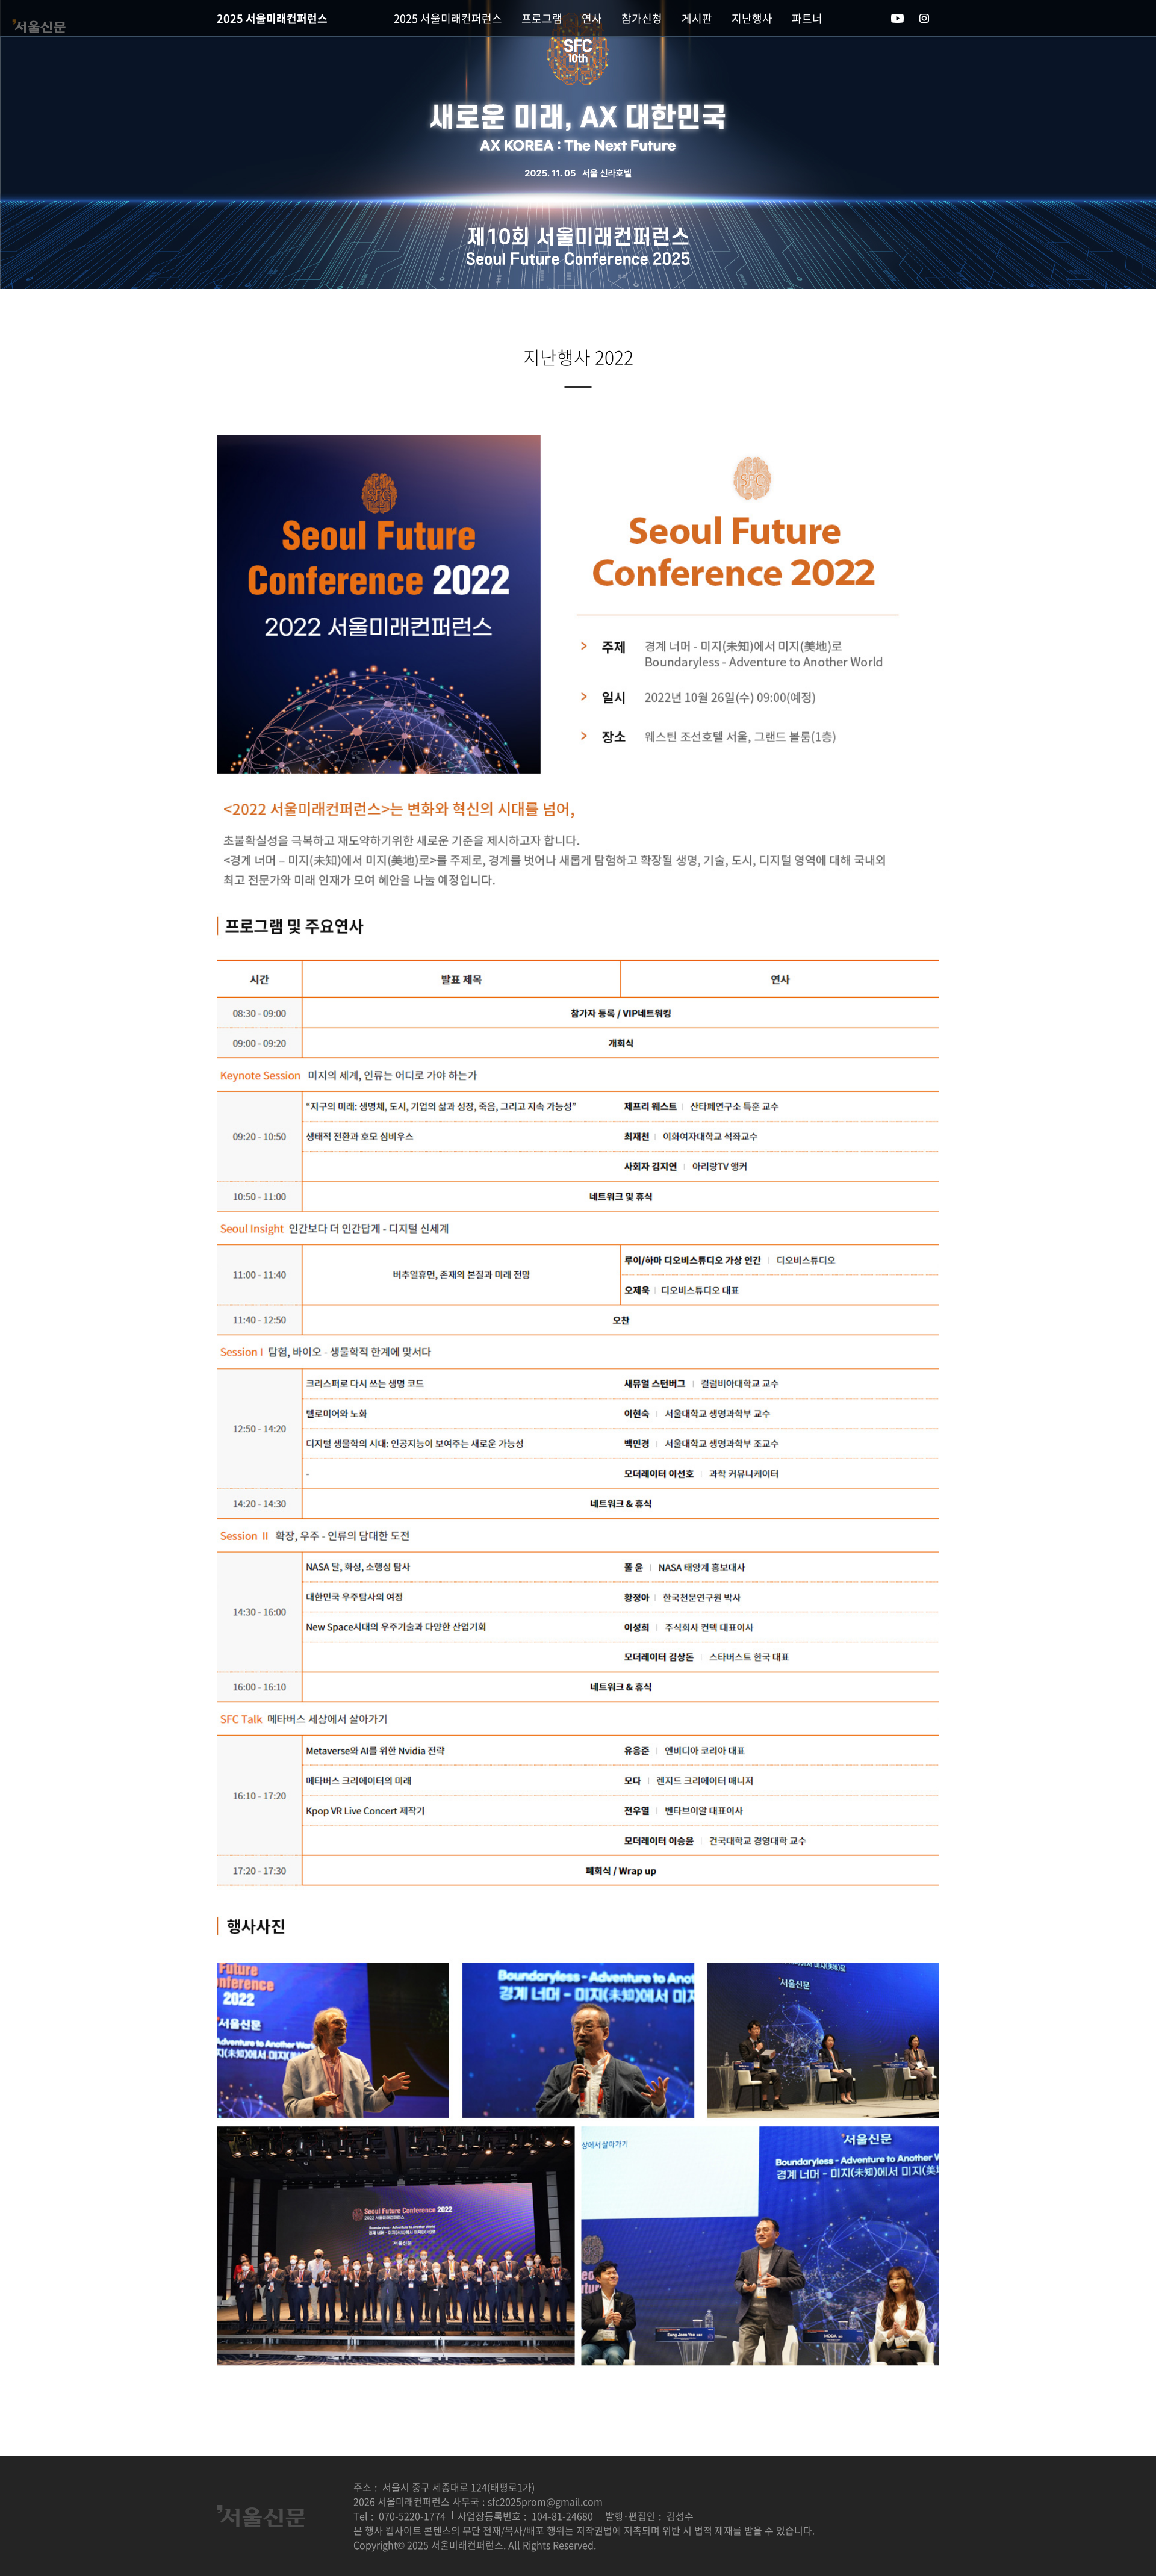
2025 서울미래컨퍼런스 (272, 18)
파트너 (807, 18)
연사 (592, 18)
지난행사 (752, 18)
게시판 (697, 18)
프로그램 (542, 18)
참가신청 (642, 18)
